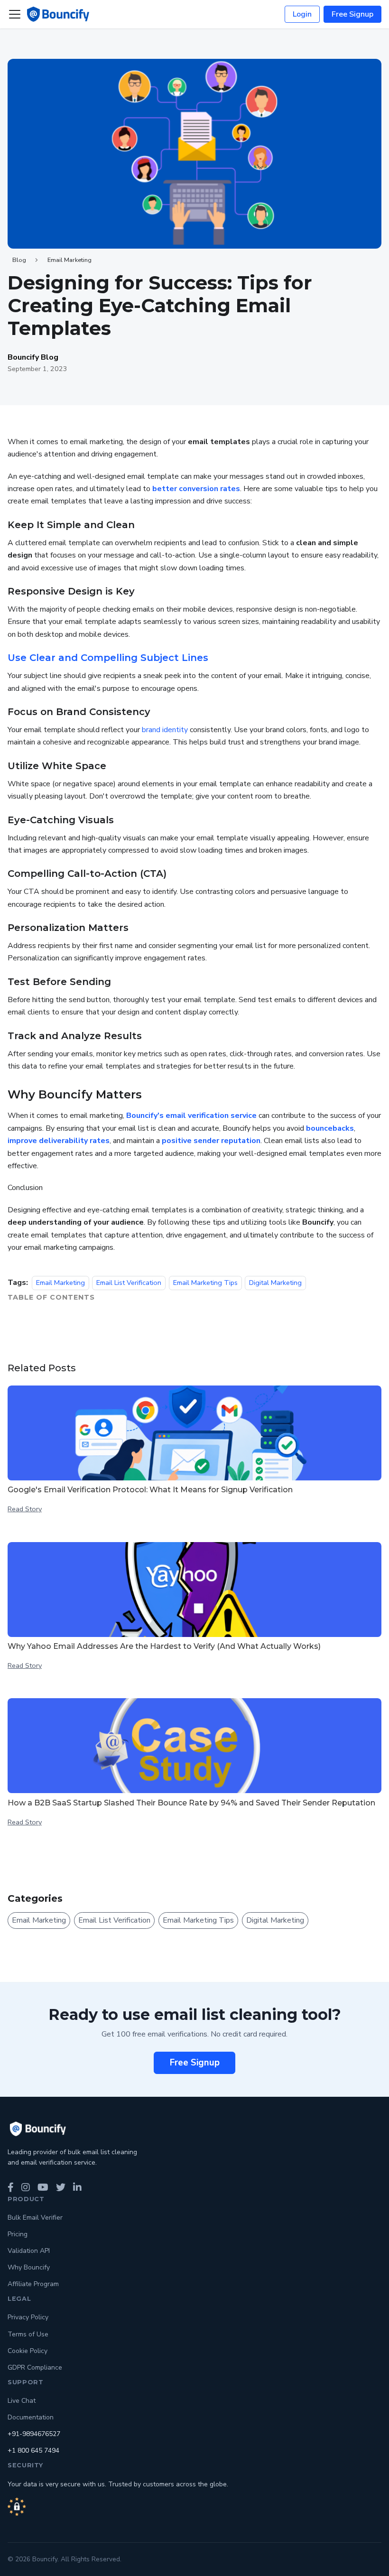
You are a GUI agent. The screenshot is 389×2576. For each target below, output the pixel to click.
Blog (19, 260)
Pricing (18, 2234)
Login (302, 14)
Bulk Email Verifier (35, 2218)
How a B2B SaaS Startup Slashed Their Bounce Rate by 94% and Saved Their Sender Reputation (191, 1803)
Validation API (29, 2251)
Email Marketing (69, 260)
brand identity (165, 730)
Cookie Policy (28, 2351)
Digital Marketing (275, 1283)
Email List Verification (129, 1283)
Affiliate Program (33, 2284)
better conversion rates (196, 489)
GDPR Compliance (35, 2367)
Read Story (25, 1509)
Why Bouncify (29, 2267)
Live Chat (22, 2401)
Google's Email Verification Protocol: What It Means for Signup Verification (150, 1490)
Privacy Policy (28, 2317)
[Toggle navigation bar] (15, 14)
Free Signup (352, 14)
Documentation (31, 2417)
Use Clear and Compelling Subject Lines (108, 658)
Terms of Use (28, 2334)
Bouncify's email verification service (191, 1116)
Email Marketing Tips (205, 1283)
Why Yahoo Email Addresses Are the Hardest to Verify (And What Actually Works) (164, 1646)
